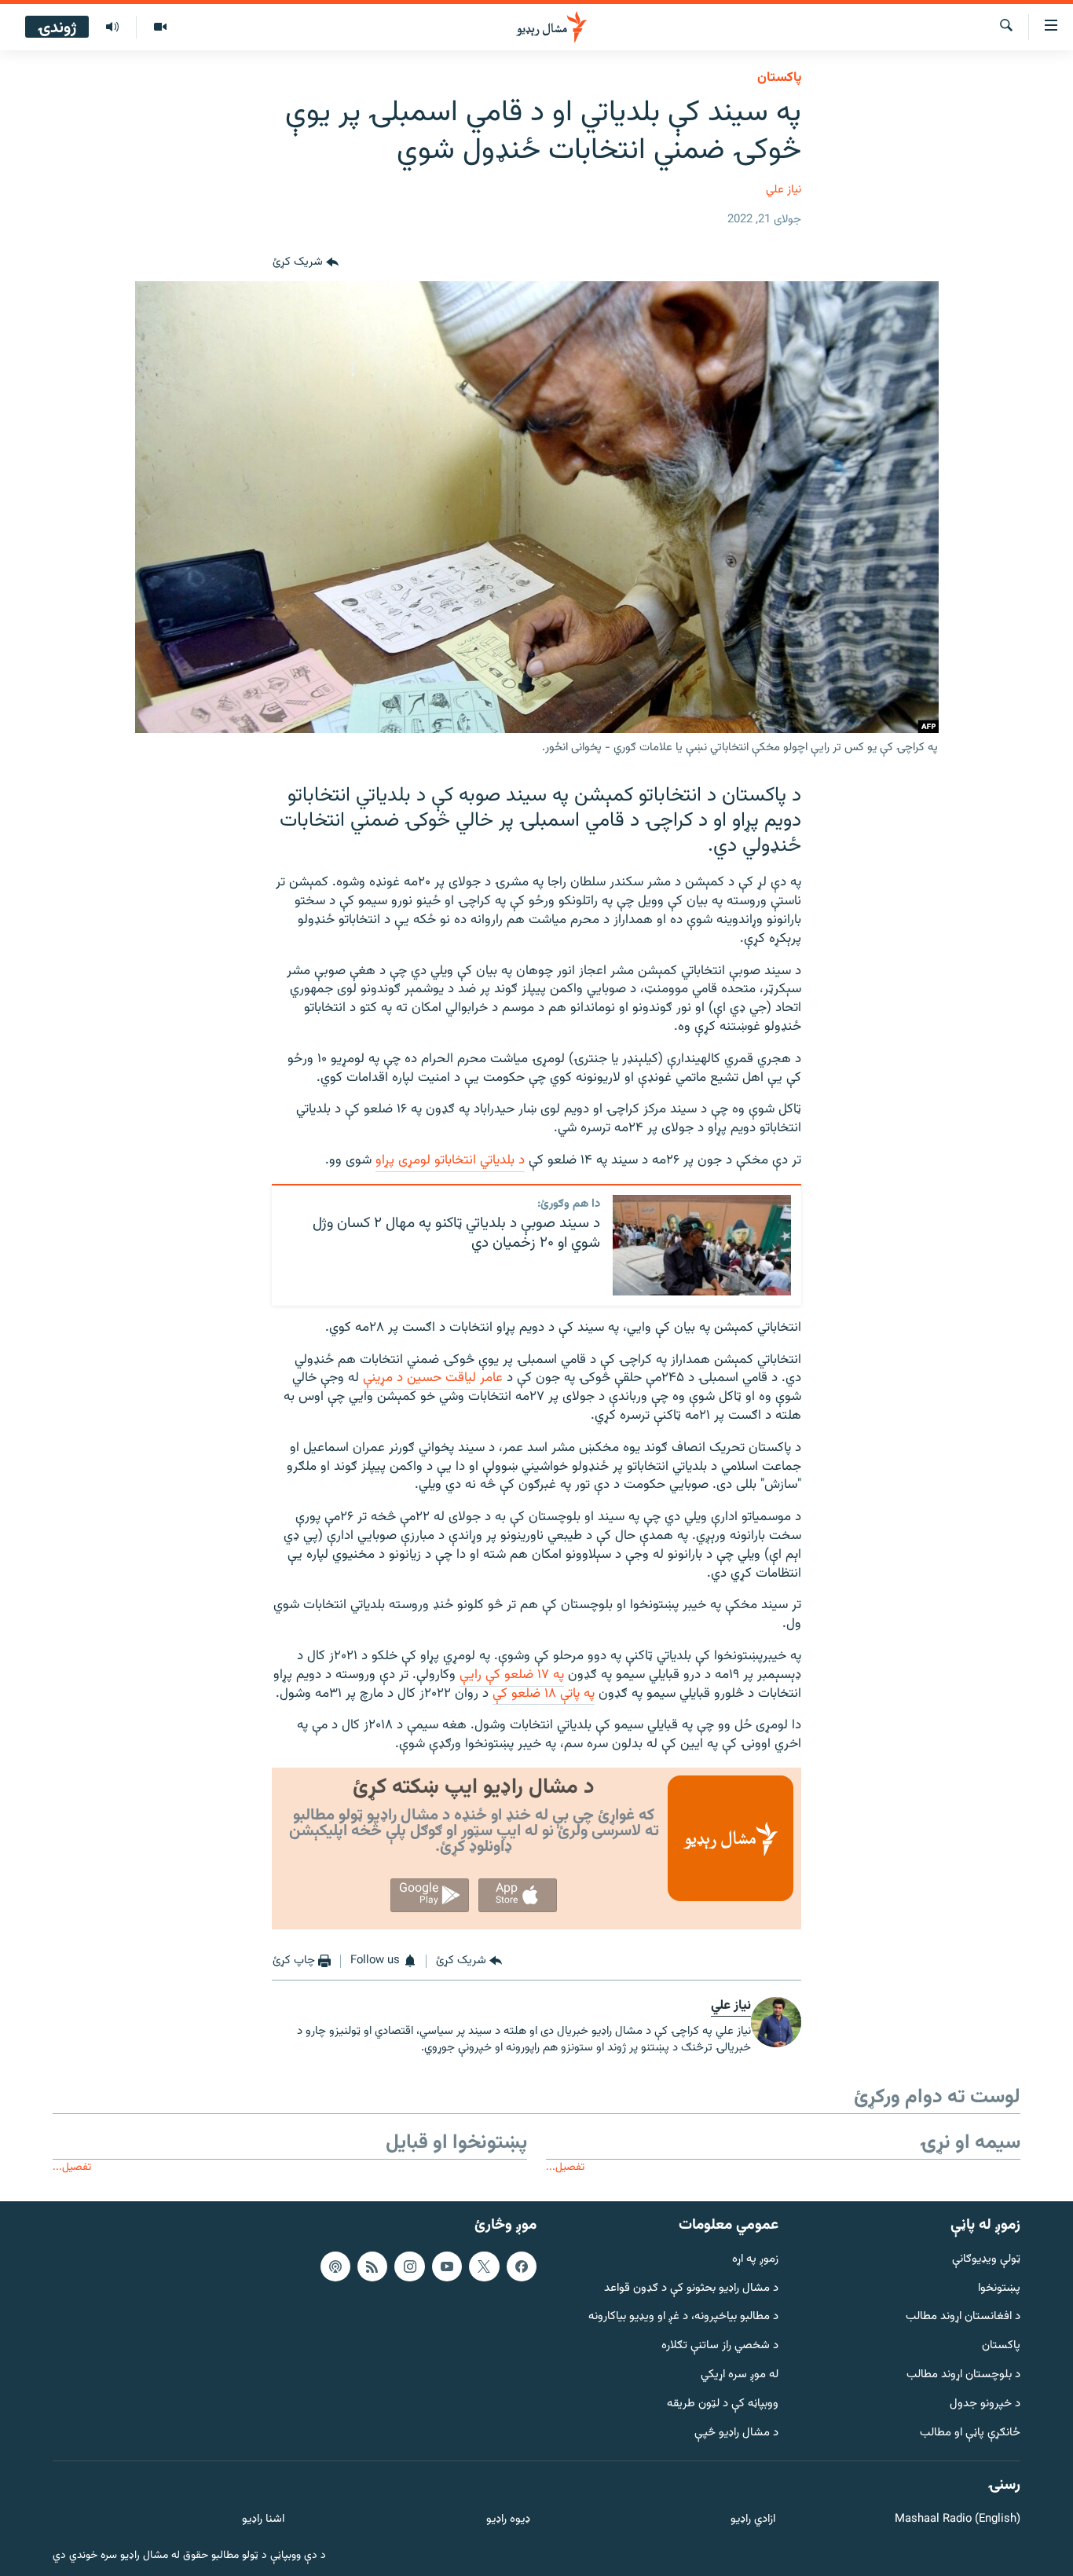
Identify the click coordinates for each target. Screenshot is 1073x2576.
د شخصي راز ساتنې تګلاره (720, 2346)
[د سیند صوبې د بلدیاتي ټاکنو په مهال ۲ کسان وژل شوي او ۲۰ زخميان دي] (702, 1245)
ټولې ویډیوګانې (986, 2259)
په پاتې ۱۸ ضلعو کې (544, 1694)
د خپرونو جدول (985, 2404)
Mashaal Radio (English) (958, 2520)
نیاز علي (784, 190)
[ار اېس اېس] (372, 2266)
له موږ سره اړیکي (740, 2375)
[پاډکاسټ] (335, 2266)
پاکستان (779, 78)
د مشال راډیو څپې (736, 2433)
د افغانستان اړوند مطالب (963, 2317)
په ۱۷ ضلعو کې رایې (512, 1675)
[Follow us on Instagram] (409, 2266)
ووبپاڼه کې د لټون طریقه (723, 2404)
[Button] (306, 262)
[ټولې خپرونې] (112, 27)
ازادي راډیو (753, 2520)
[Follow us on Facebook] (522, 2266)
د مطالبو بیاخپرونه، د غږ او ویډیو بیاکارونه (683, 2317)
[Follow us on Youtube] (447, 2266)
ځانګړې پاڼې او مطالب (970, 2433)
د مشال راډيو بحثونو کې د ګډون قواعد (691, 2288)
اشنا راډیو (263, 2520)
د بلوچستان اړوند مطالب (963, 2375)
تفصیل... (565, 2167)
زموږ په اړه (755, 2259)
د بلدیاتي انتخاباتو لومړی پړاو (450, 1160)
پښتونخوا (999, 2288)
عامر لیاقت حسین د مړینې (433, 1378)
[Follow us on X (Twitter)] (484, 2266)
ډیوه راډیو (508, 2520)
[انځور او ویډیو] (160, 27)
